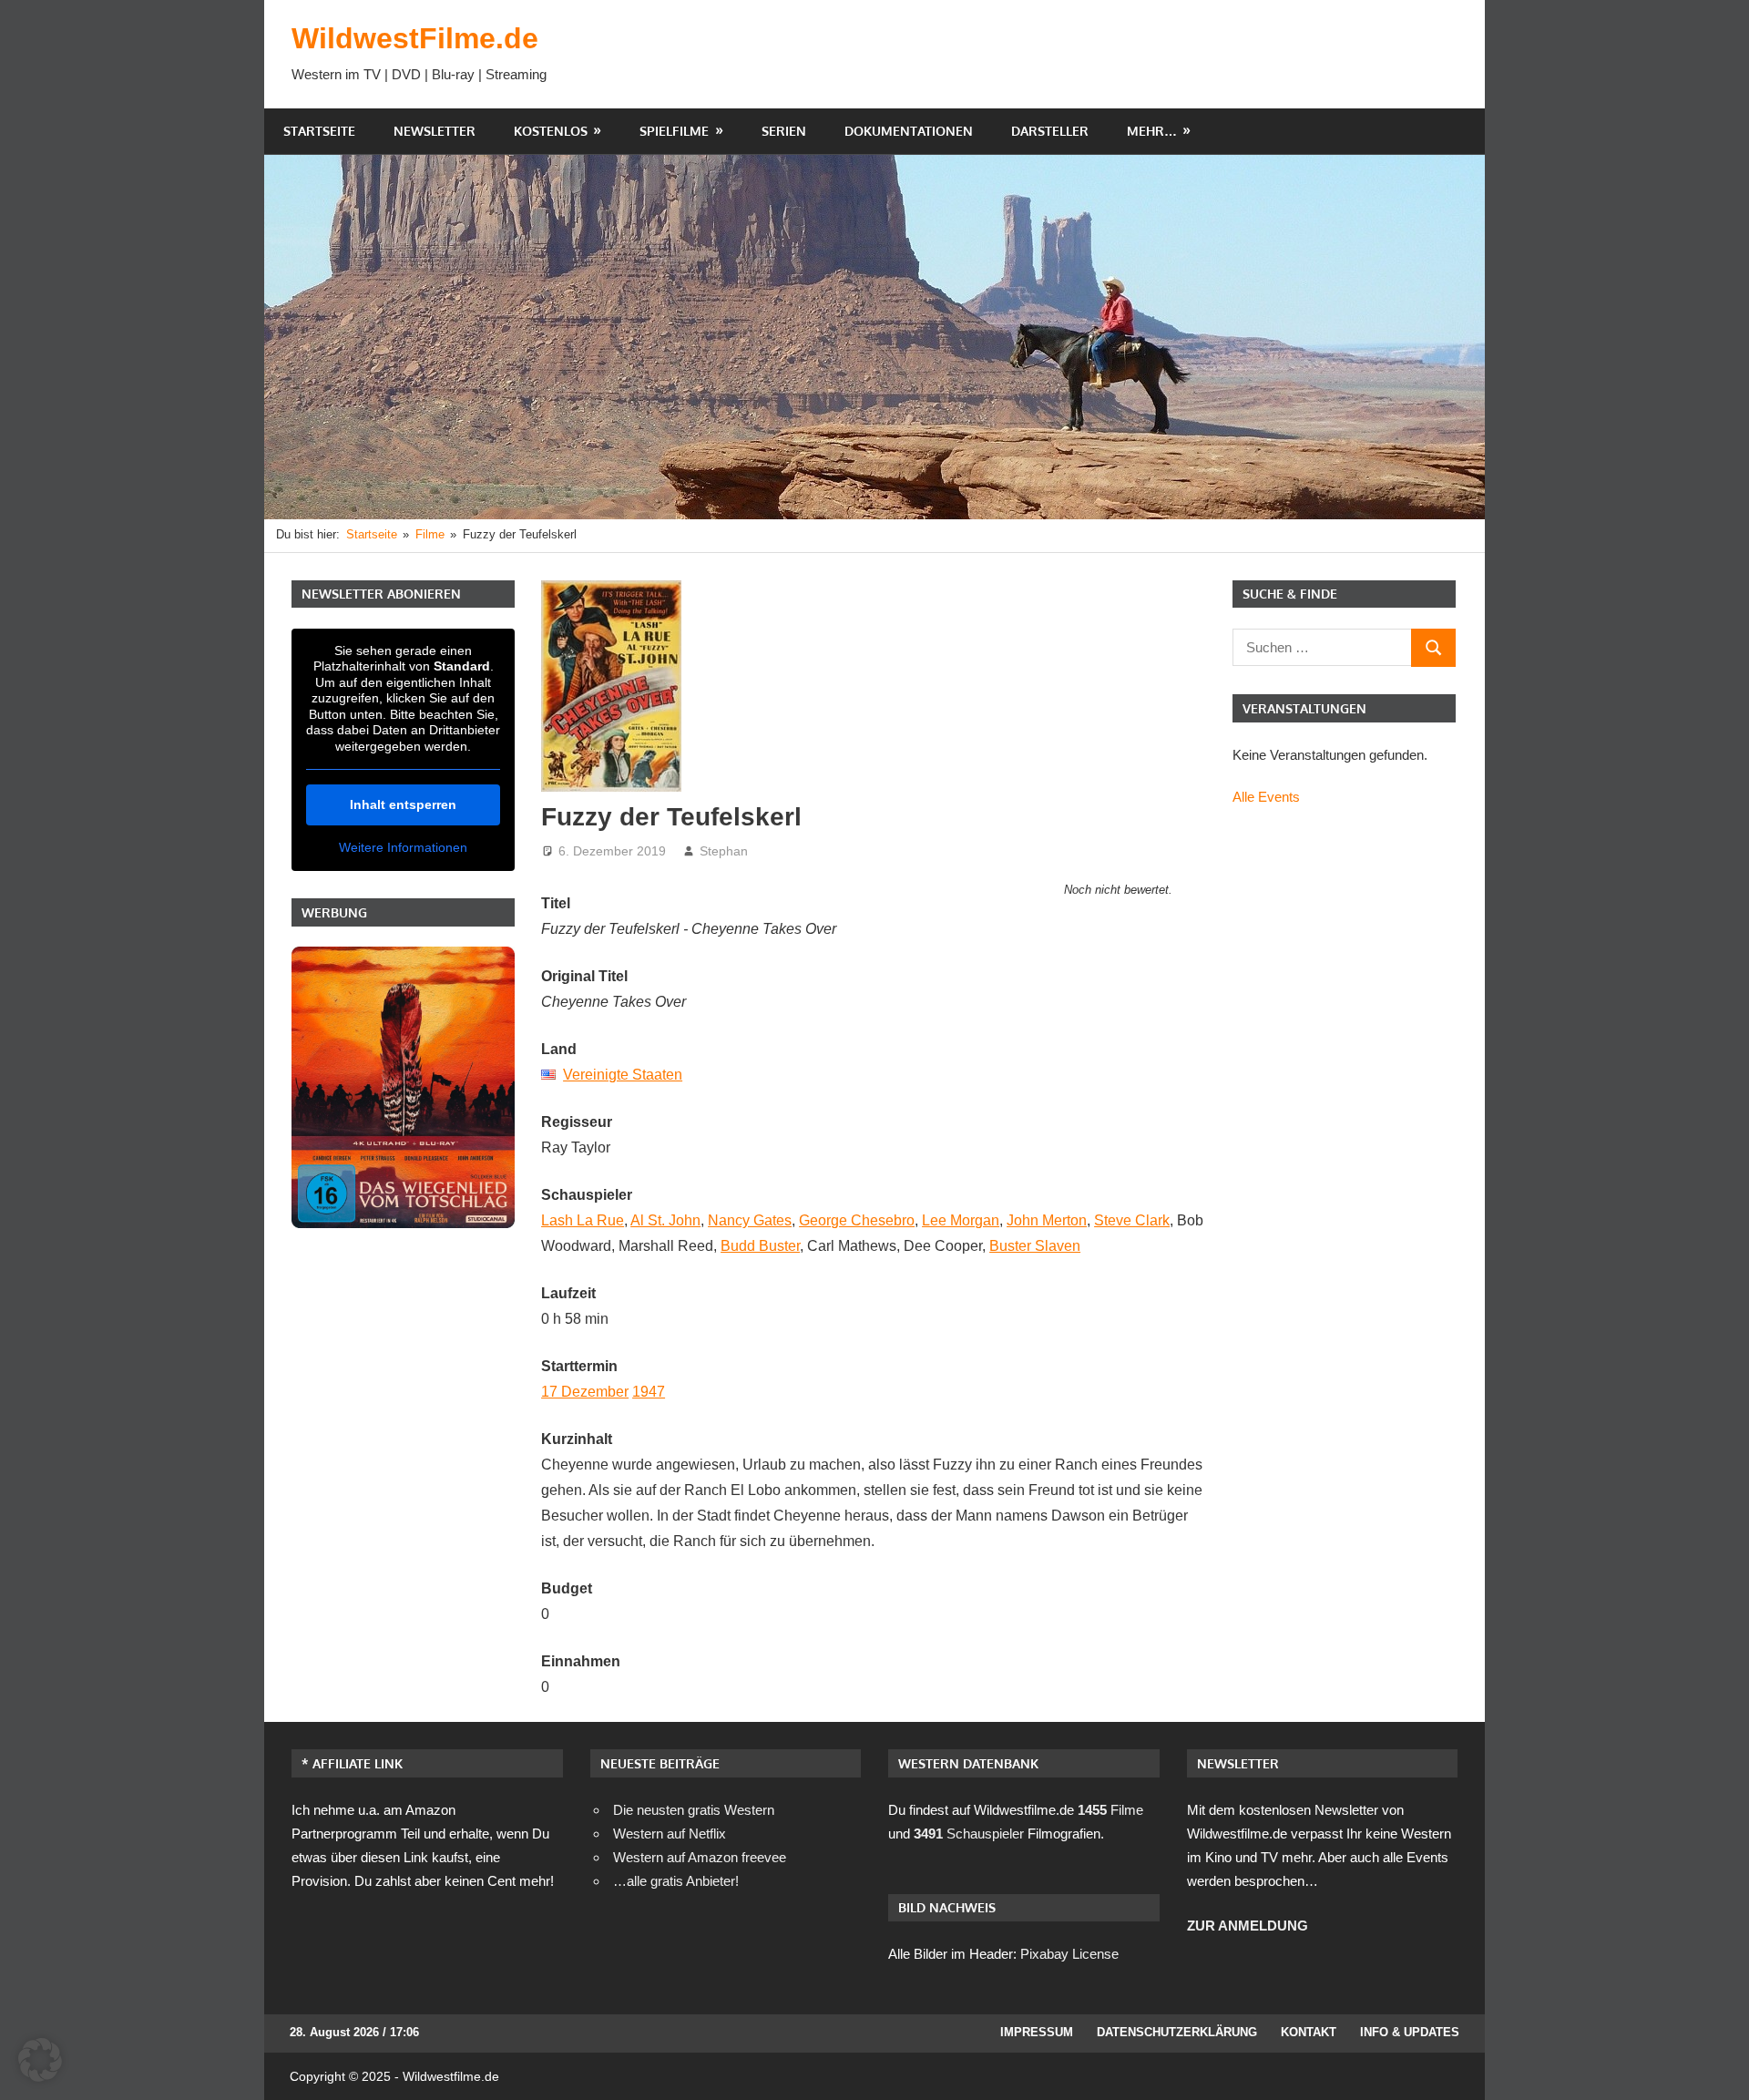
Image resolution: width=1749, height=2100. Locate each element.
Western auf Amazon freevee (700, 1857)
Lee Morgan (961, 1220)
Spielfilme (674, 131)
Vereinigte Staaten (623, 1075)
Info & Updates (1410, 2032)
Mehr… (1152, 131)
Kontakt (1309, 2032)
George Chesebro (857, 1220)
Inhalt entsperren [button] (403, 804)
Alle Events (1266, 797)
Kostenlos (551, 131)
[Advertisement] (1126, 54)
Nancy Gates (750, 1220)
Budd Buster (760, 1246)
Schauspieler (969, 1834)
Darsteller (1050, 131)
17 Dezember (585, 1392)
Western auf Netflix (670, 1834)
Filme (1110, 1810)
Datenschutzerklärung (1177, 2032)
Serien (784, 131)
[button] (40, 2060)
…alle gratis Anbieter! (676, 1881)
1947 (649, 1392)
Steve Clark (1132, 1220)
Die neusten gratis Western (694, 1810)
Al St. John (665, 1220)
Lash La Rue (583, 1220)
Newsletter (435, 131)
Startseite (319, 131)
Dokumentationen (909, 131)
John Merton (1047, 1220)
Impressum (1037, 2032)
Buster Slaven (1035, 1246)
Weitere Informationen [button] (403, 847)
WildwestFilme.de (415, 38)
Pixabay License (1069, 1954)
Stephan (724, 851)
